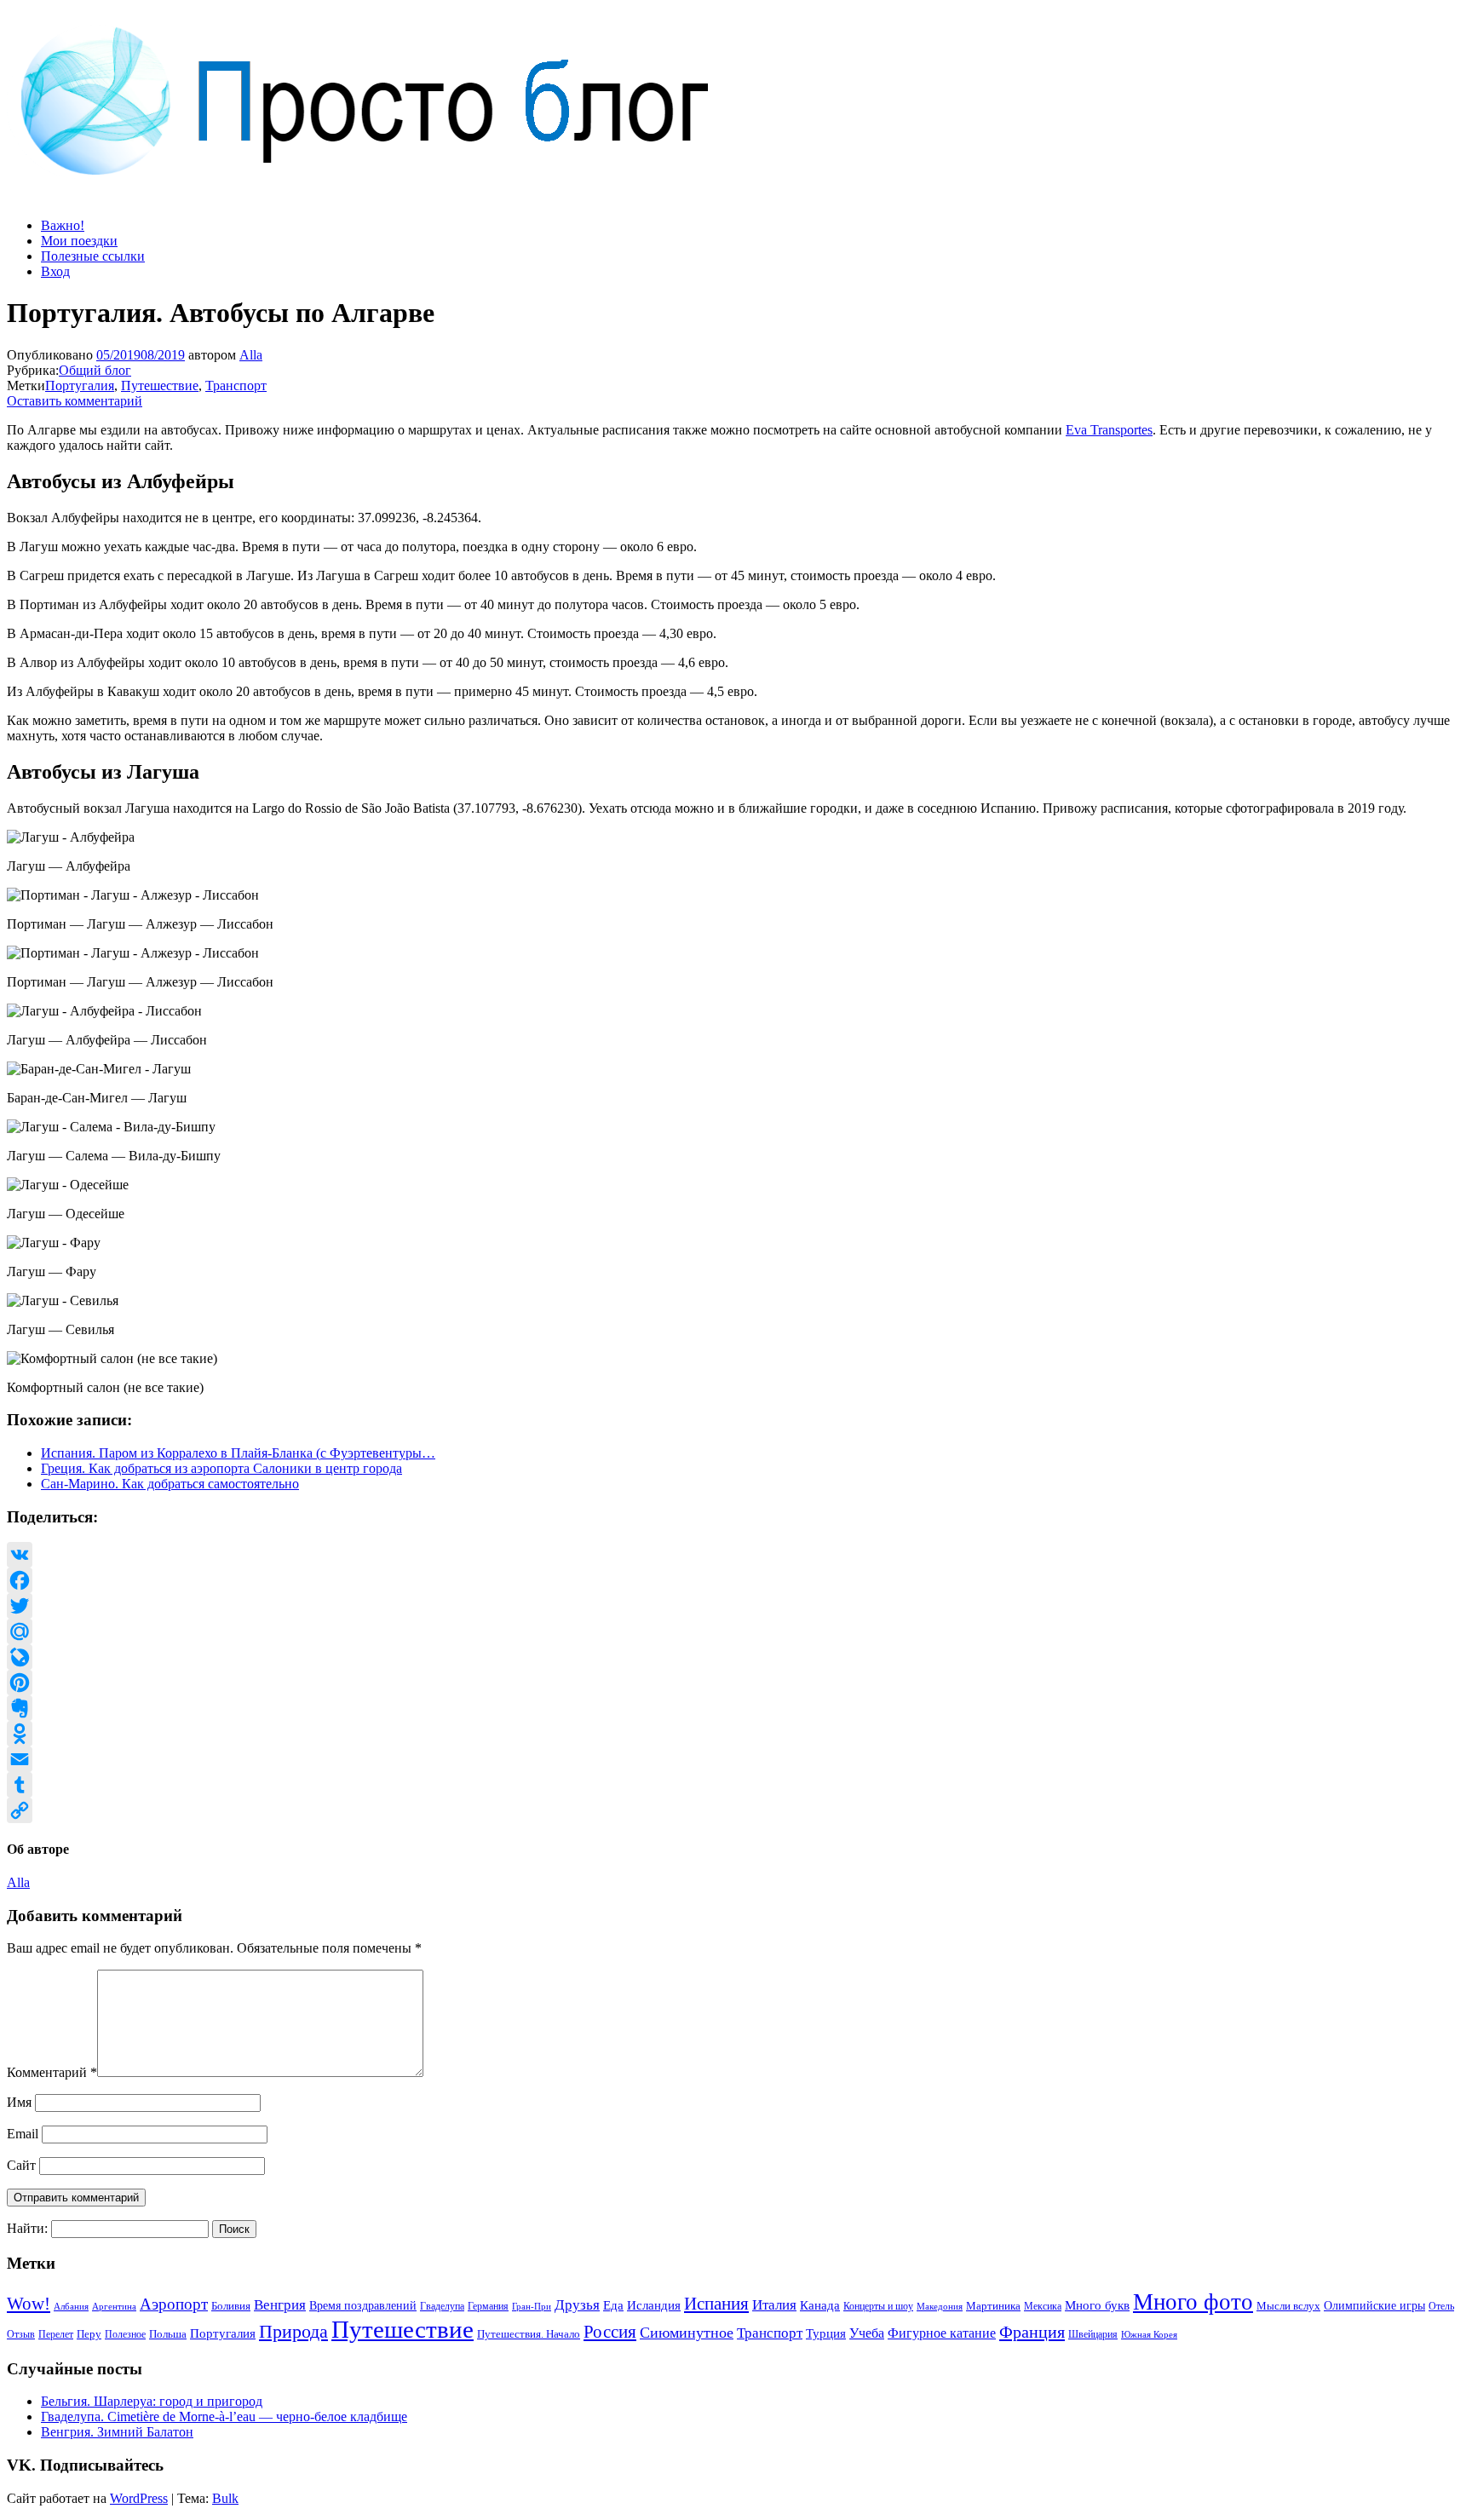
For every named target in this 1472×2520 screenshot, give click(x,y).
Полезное (125, 2334)
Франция (1032, 2332)
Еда (613, 2305)
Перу (89, 2334)
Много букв (1097, 2305)
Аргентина (114, 2307)
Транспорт (236, 385)
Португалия (80, 385)
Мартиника (993, 2306)
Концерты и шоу (878, 2306)
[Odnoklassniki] (736, 1734)
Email (23, 2134)
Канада (820, 2305)
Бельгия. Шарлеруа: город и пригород (152, 2401)
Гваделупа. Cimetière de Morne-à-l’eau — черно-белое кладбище (224, 2416)
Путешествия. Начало (529, 2334)
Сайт (21, 2165)
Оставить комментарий (75, 401)
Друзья (577, 2305)
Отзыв (21, 2334)
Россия (610, 2332)
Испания (716, 2304)
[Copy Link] (736, 1810)
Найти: (27, 2228)
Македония (940, 2306)
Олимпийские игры (1374, 2306)
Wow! (29, 2304)
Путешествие (160, 385)
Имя (19, 2102)
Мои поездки (79, 241)
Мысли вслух (1288, 2306)
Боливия (231, 2306)
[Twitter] (736, 1606)
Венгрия (280, 2305)
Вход (55, 271)
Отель (1441, 2306)
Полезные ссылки (93, 256)
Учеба (867, 2333)
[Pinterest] (736, 1683)
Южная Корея (1149, 2334)
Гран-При (532, 2306)
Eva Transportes (1109, 430)
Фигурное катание (942, 2333)
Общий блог (95, 370)
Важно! (63, 225)
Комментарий (52, 2072)
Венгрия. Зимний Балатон (117, 2432)
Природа (293, 2331)
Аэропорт (174, 2304)
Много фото (1193, 2302)
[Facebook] (736, 1580)
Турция (826, 2333)
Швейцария (1093, 2334)
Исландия (654, 2305)
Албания (71, 2306)
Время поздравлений (363, 2306)
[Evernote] (736, 1708)
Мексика (1043, 2306)
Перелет (56, 2334)
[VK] (736, 1555)
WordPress (139, 2498)
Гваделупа (442, 2306)
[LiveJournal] (736, 1657)
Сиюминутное (687, 2333)
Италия (774, 2305)
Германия (488, 2306)
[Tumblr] (736, 1785)
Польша (168, 2334)
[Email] (736, 1759)
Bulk (225, 2498)
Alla (251, 355)
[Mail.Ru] (736, 1631)
